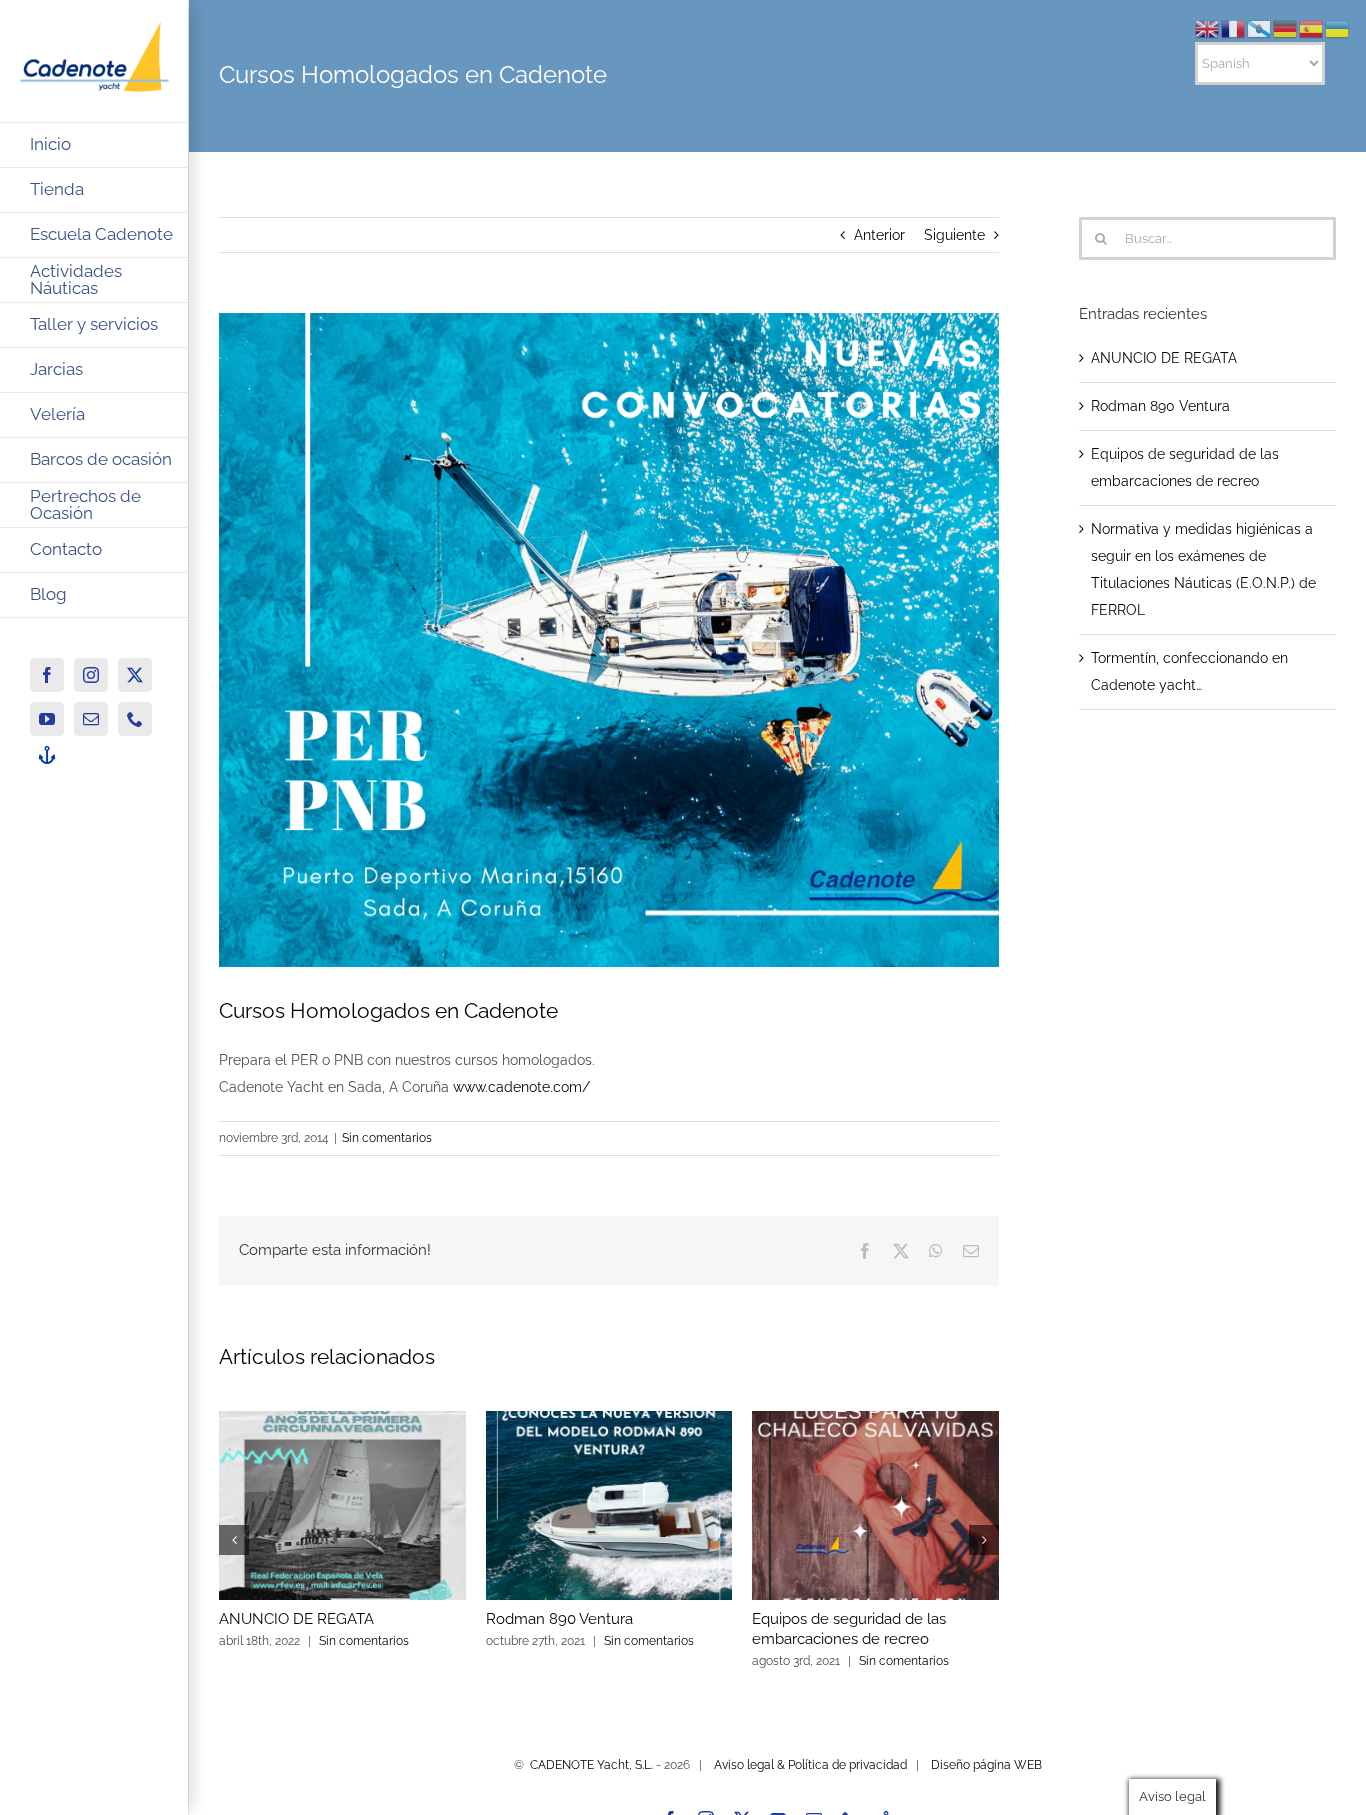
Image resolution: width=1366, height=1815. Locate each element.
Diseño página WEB (986, 1765)
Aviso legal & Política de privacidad (810, 1765)
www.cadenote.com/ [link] (521, 1087)
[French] (1234, 28)
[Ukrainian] (1338, 28)
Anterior (879, 235)
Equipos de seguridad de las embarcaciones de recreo (849, 1629)
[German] (1286, 28)
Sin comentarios (387, 1138)
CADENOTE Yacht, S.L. (591, 1765)
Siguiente (954, 235)
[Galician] (1260, 28)
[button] (234, 1540)
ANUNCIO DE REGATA (296, 1619)
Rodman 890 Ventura (559, 1619)
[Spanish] (1312, 28)
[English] (1208, 28)
